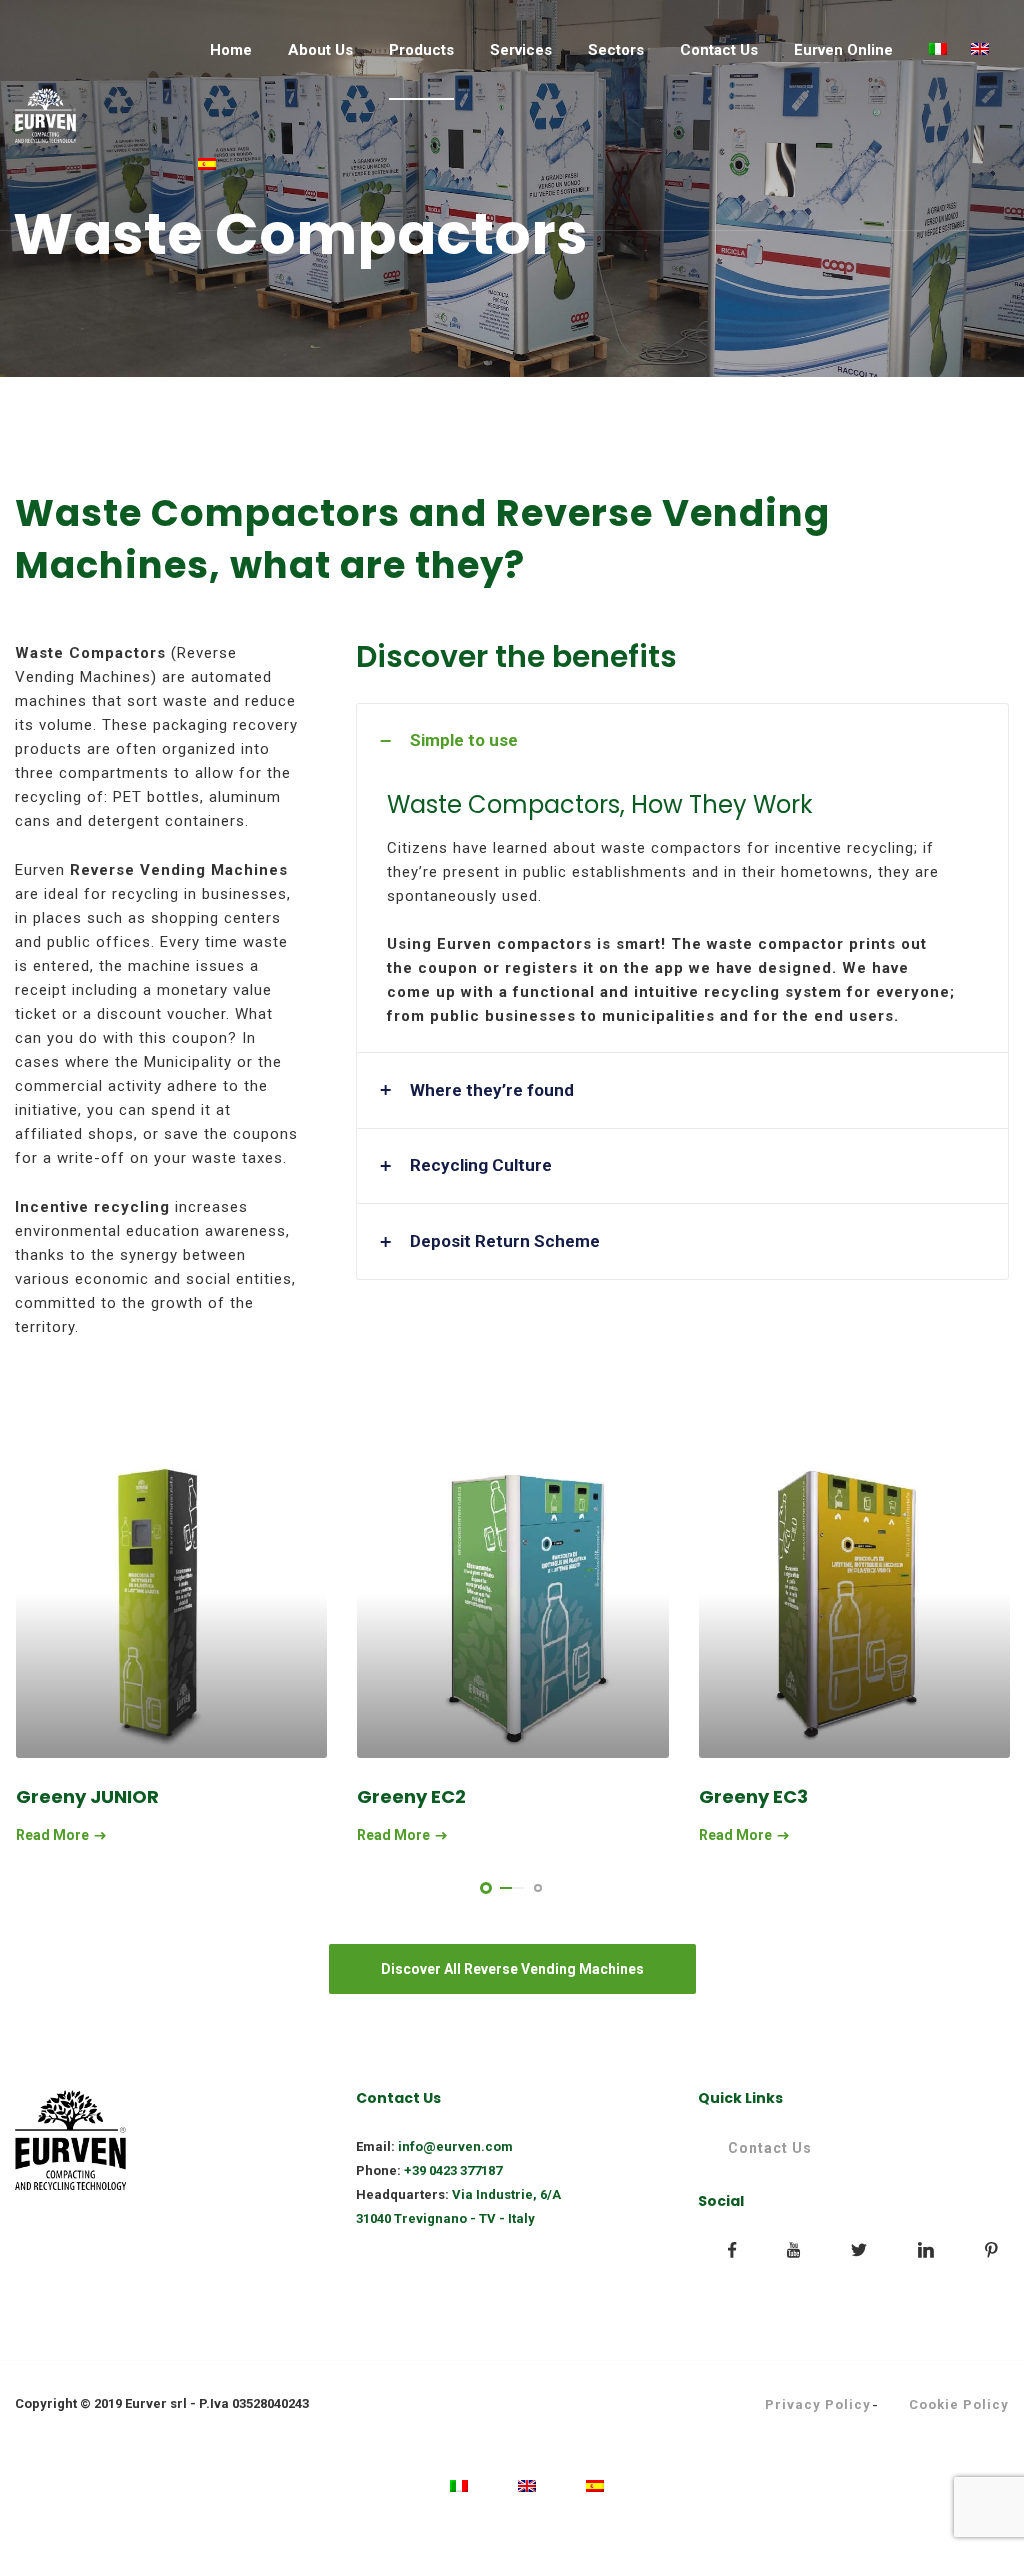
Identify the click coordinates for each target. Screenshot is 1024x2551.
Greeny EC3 (753, 1796)
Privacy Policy (818, 2404)
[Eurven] (45, 115)
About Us (320, 50)
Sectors (616, 50)
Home (231, 50)
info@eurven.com (455, 2146)
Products (421, 50)
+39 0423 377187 (453, 2170)
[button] (682, 1090)
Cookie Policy (959, 2404)
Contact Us (719, 50)
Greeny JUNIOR (87, 1796)
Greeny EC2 (411, 1796)
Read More (52, 1835)
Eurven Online (843, 50)
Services (521, 50)
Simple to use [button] (464, 740)
